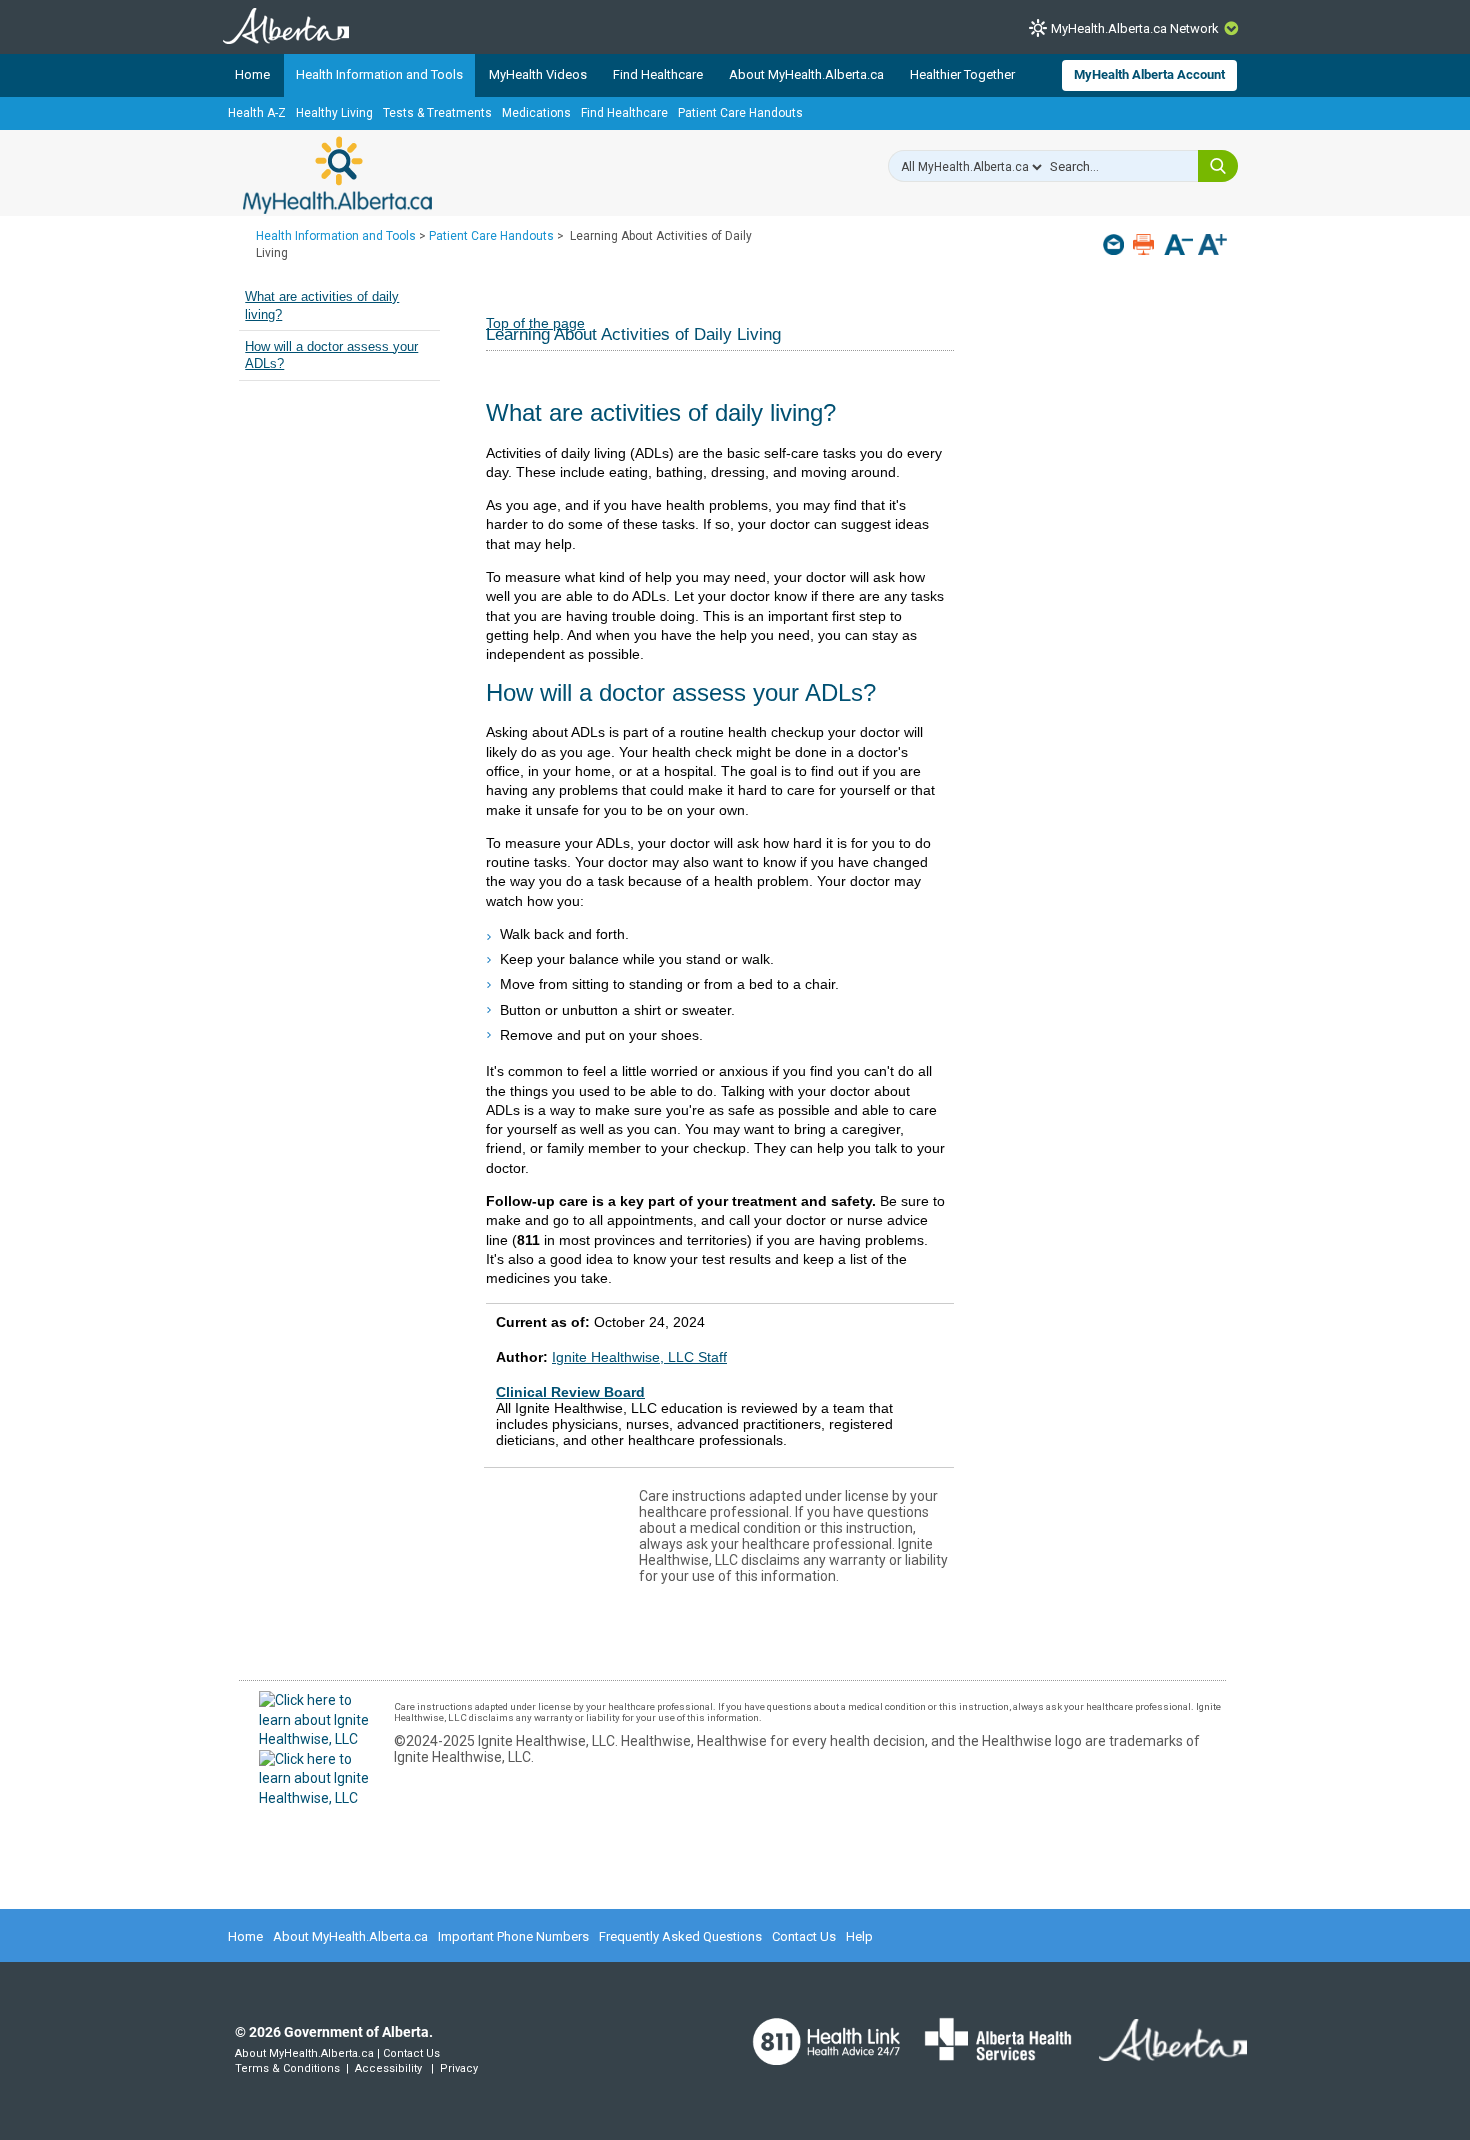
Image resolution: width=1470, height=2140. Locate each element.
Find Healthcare (658, 74)
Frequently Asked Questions (680, 1936)
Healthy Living (334, 113)
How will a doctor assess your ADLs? (331, 356)
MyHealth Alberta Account (1149, 74)
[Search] (1218, 166)
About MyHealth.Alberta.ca (806, 74)
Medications (536, 113)
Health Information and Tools (379, 74)
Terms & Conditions (287, 2068)
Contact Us (804, 1936)
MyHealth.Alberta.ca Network (1135, 28)
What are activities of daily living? (322, 306)
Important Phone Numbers (513, 1936)
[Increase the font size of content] (1212, 246)
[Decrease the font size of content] (1178, 246)
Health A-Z (257, 113)
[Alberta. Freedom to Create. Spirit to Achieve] (1161, 2052)
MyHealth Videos (538, 74)
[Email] (1115, 244)
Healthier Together (962, 74)
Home (252, 74)
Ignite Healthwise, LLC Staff (639, 1357)
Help (859, 1936)
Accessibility (388, 2068)
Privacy (459, 2068)
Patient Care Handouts (740, 113)
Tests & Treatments (437, 113)
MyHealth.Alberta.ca (337, 175)
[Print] (1145, 244)
